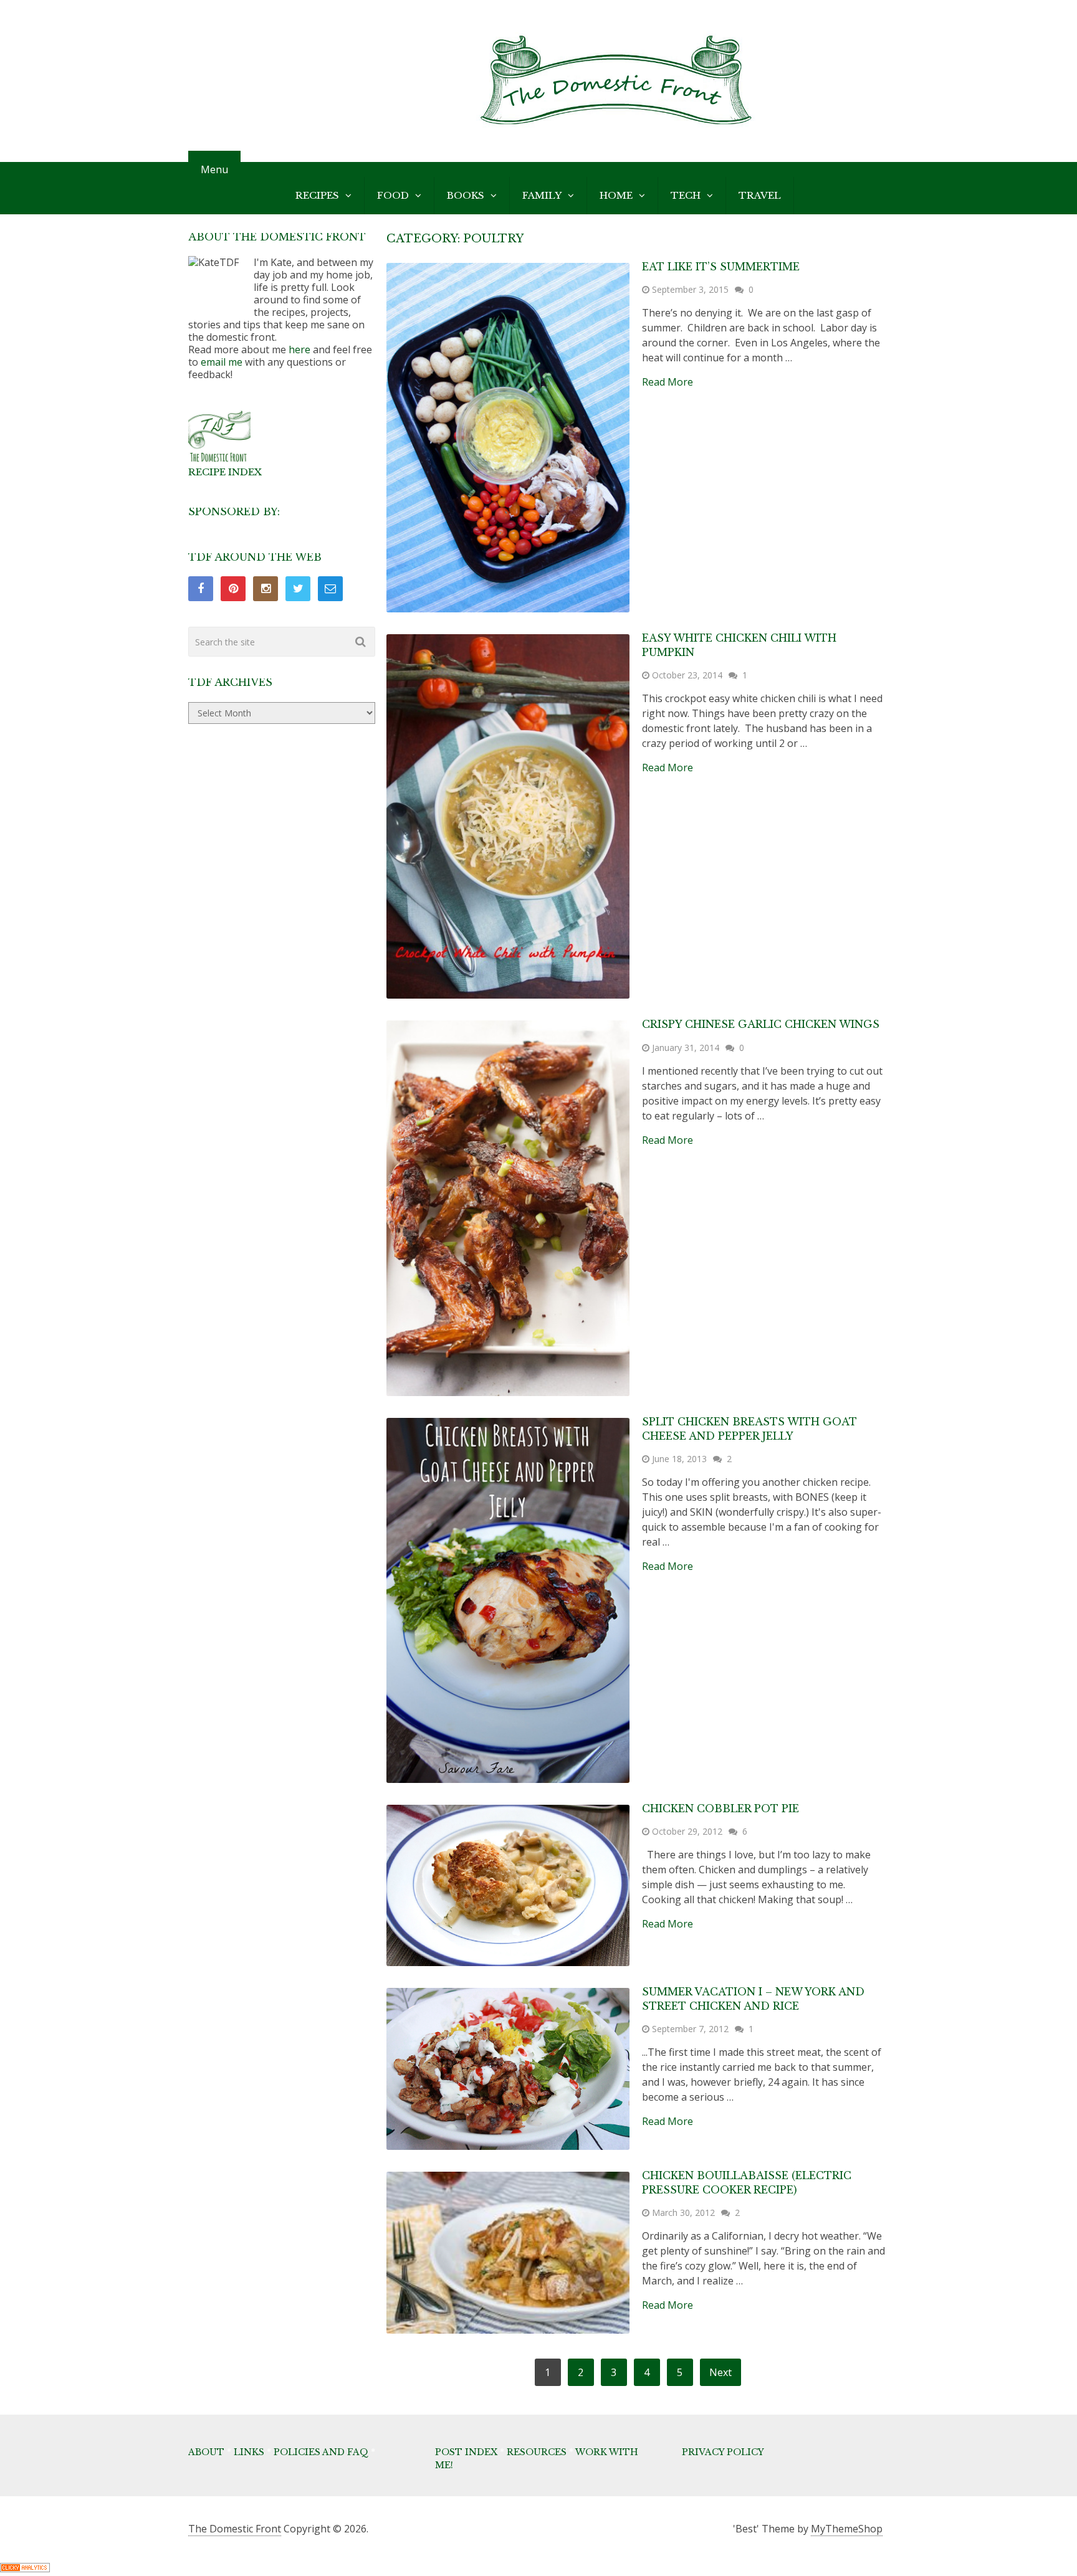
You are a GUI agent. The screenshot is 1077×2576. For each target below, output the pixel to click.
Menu (214, 169)
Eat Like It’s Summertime (721, 267)
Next (720, 2372)
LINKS (249, 2452)
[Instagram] (266, 589)
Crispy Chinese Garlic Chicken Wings (761, 1024)
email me (222, 362)
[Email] (330, 589)
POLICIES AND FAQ (321, 2452)
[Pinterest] (233, 589)
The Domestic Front (235, 2529)
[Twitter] (298, 589)
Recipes (317, 195)
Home (616, 195)
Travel (760, 195)
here (299, 349)
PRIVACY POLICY (723, 2452)
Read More (668, 382)
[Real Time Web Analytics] (25, 2569)
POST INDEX (466, 2452)
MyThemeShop (847, 2529)
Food (393, 195)
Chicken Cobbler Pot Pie (720, 1808)
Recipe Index (225, 472)
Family (542, 195)
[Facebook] (201, 589)
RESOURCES (537, 2452)
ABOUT (206, 2452)
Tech (686, 195)
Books (466, 195)
